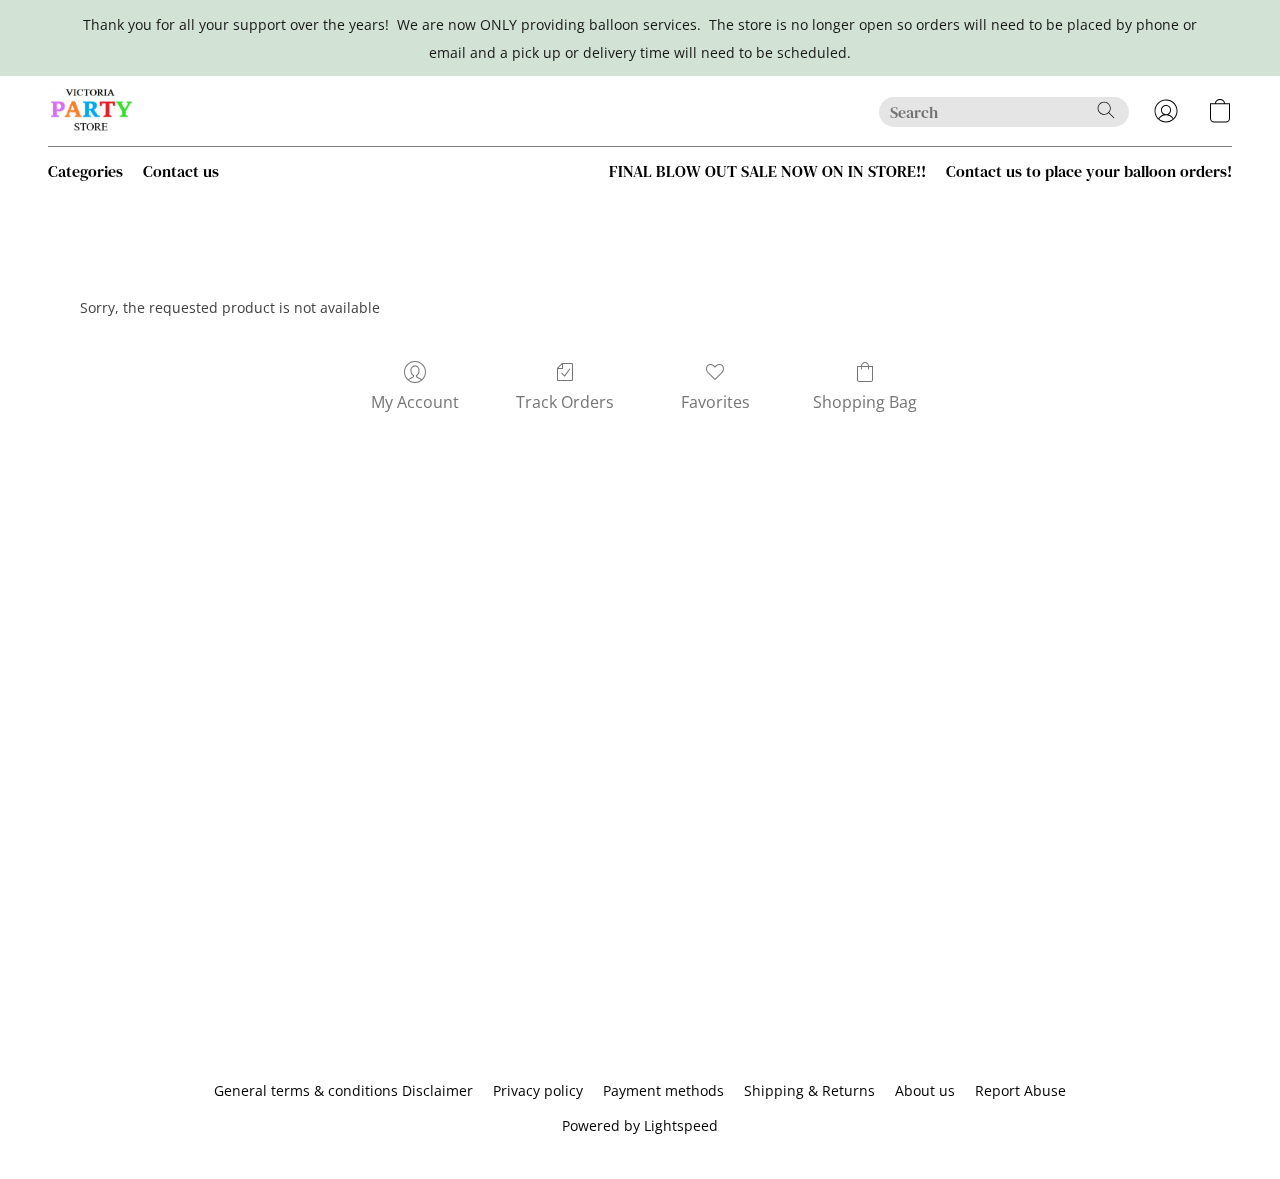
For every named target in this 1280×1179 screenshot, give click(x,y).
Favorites (715, 402)
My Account (415, 402)
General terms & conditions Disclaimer (343, 1090)
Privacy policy (538, 1090)
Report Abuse (1020, 1090)
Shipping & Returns (809, 1090)
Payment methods (663, 1090)
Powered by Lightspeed (640, 1125)
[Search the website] (1106, 110)
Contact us (181, 171)
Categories (85, 171)
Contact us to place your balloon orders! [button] (1089, 171)
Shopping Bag (865, 402)
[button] (92, 111)
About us (925, 1090)
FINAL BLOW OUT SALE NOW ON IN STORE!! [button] (767, 171)
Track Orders (565, 402)
